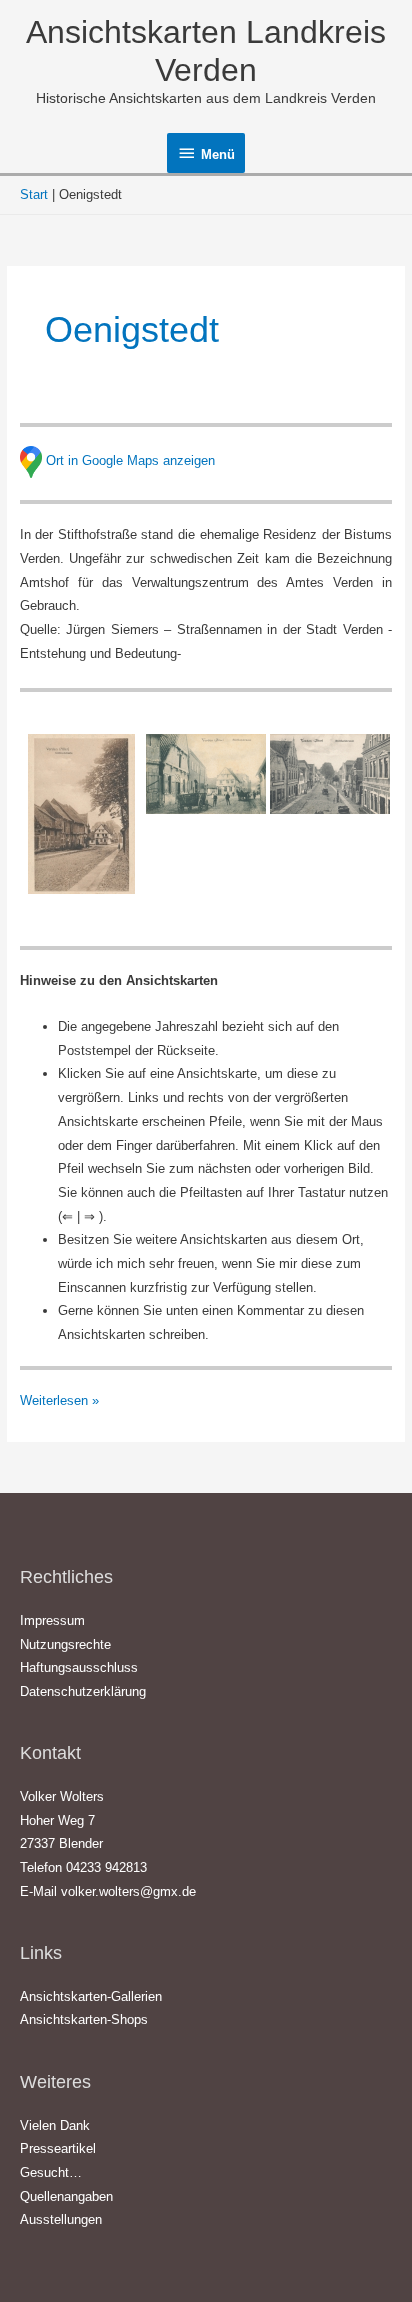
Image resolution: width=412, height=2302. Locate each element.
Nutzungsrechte (65, 1644)
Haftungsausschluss (79, 1667)
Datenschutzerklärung (83, 1691)
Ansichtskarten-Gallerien (91, 1996)
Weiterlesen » (59, 1400)
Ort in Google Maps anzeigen (130, 460)
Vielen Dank (55, 2125)
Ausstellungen (61, 2219)
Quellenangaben (66, 2196)
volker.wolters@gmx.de (128, 1891)
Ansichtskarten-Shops (84, 2019)
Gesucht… (51, 2172)
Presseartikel (58, 2148)
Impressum (52, 1620)
